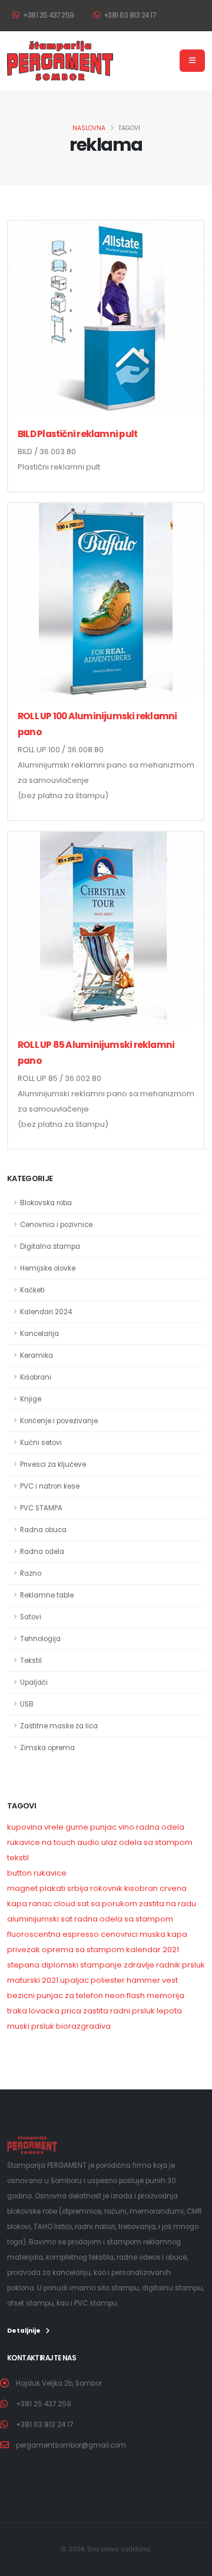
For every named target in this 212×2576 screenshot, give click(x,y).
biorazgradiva (83, 2026)
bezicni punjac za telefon (55, 1995)
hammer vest (152, 1980)
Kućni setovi (41, 1443)
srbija (78, 1888)
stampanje (101, 1965)
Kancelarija (39, 1334)
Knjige (31, 1399)
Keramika (37, 1355)
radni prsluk (132, 2011)
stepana (23, 1965)
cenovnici (119, 1934)
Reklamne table (47, 1595)
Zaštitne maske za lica (59, 1726)
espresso (81, 1934)
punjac (103, 1827)
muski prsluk (31, 2026)
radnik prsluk (180, 1965)
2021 (50, 1980)
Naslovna (89, 128)
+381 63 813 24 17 (129, 15)
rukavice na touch (41, 1842)
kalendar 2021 (153, 1950)
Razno (31, 1573)
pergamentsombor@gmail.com (71, 2445)
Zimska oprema (47, 1748)
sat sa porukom (107, 1904)
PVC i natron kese (50, 1486)
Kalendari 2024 (46, 1312)
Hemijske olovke (48, 1268)
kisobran (141, 1888)
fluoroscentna (34, 1934)
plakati (52, 1888)
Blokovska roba (46, 1203)
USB (27, 1704)
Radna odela (42, 1552)
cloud (64, 1904)
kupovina (25, 1827)
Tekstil (31, 1661)
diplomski (60, 1965)
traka (17, 2011)
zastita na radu (168, 1904)
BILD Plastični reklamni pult (77, 434)
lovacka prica (55, 2011)
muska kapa (163, 1934)
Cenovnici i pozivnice (56, 1225)
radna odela (160, 1827)
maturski (24, 1980)
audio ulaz (97, 1842)
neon (115, 1995)
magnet (22, 1888)
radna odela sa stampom (124, 1919)
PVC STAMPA (41, 1508)
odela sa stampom (156, 1842)
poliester (108, 1980)
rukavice (50, 1873)
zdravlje (139, 1965)
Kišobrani (36, 1377)
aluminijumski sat (40, 1919)
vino (126, 1827)
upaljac (74, 1980)
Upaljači (34, 1682)
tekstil (18, 1858)
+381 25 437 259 (48, 15)
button (19, 1873)
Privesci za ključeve (53, 1464)
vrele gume (66, 1827)
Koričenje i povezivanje (59, 1421)
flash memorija (155, 1995)
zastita (96, 2011)
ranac (40, 1904)
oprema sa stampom (83, 1950)
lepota (169, 2011)
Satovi (31, 1617)
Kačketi (32, 1290)
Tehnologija (40, 1639)
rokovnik (106, 1888)
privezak (24, 1950)
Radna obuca (43, 1530)
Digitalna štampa (50, 1246)
